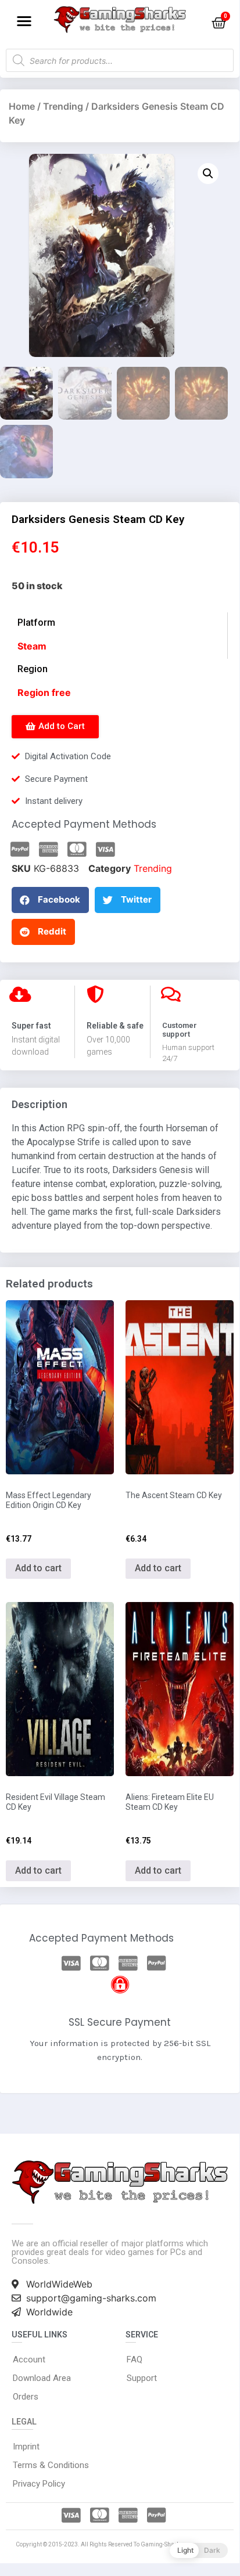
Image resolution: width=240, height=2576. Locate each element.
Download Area (42, 2378)
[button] (24, 21)
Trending (63, 106)
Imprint (26, 2447)
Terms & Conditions (51, 2465)
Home (22, 106)
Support (142, 2378)
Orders (26, 2397)
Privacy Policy (39, 2484)
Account (29, 2359)
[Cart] (219, 23)
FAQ (135, 2359)
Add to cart (38, 1568)
